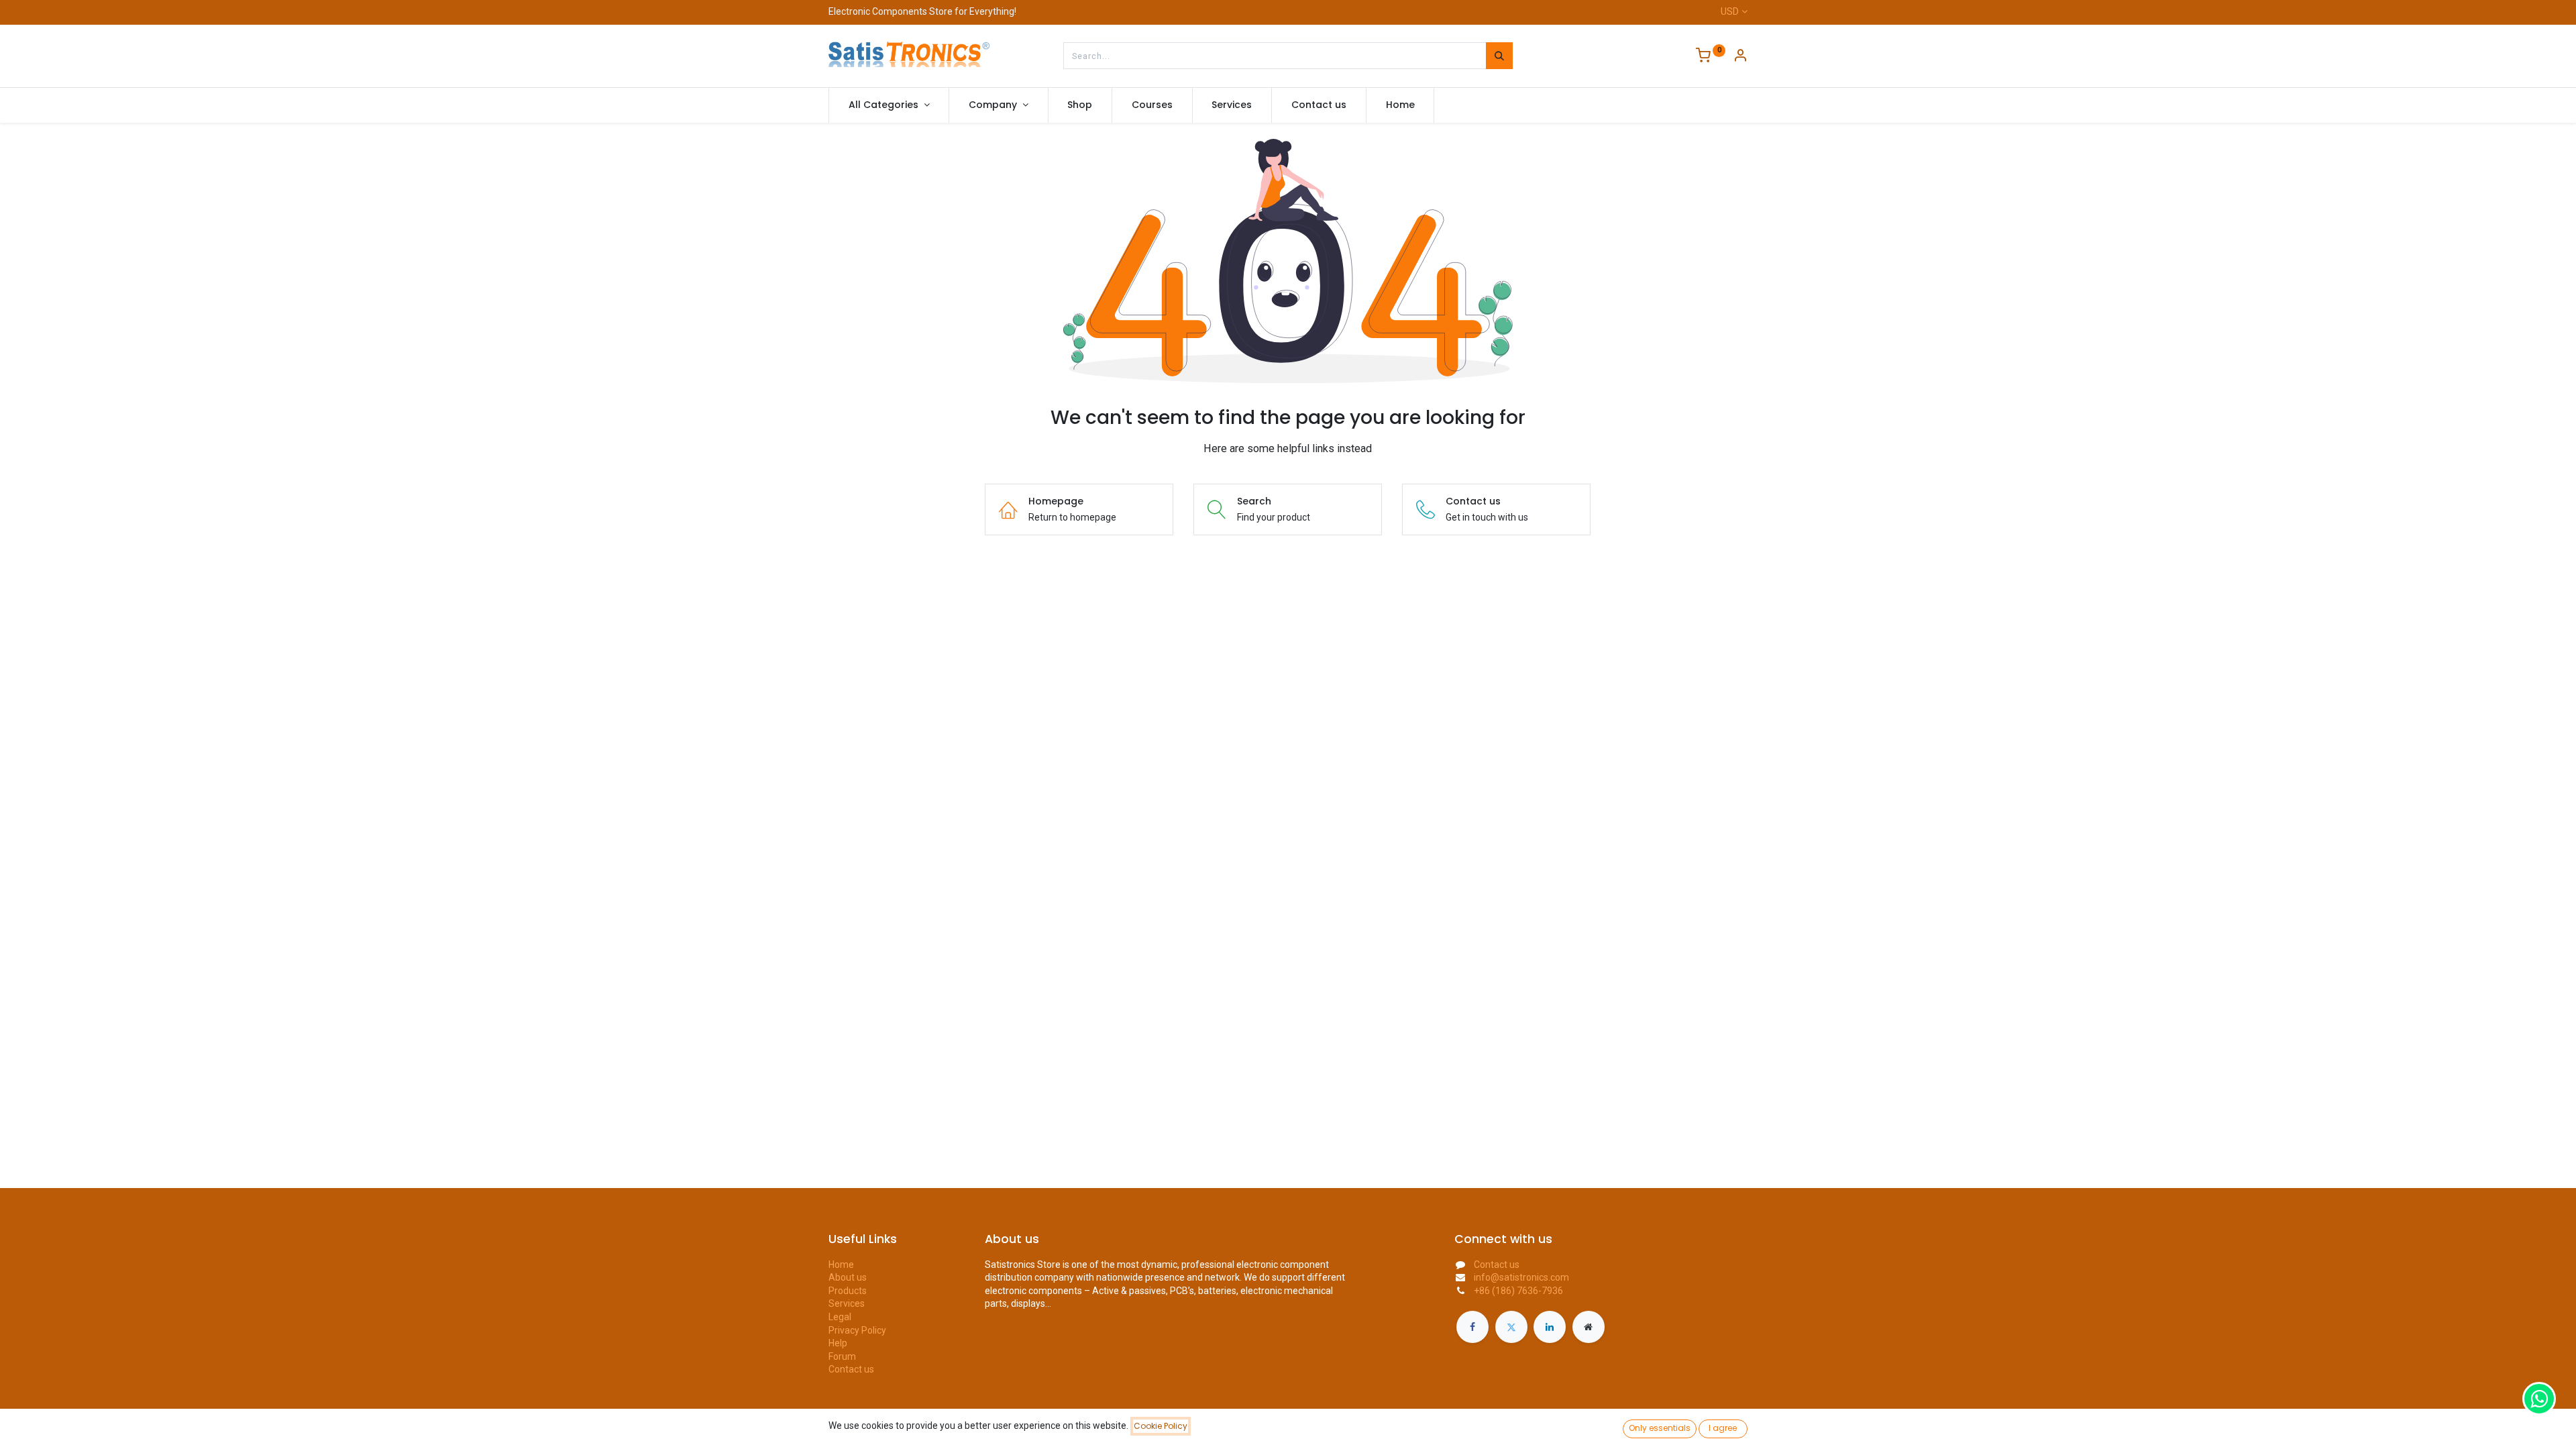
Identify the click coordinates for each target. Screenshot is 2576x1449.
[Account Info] (1740, 57)
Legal (840, 1317)
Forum (842, 1356)
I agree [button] (1723, 1428)
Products (848, 1291)
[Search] (1499, 56)
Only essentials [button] (1660, 1428)
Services (847, 1303)
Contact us (851, 1369)
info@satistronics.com (1521, 1277)
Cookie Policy (1161, 1426)
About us (848, 1277)
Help (838, 1343)
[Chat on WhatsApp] (2539, 1399)
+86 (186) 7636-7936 (1518, 1291)
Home (841, 1265)
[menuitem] (1080, 105)
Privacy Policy (857, 1330)
